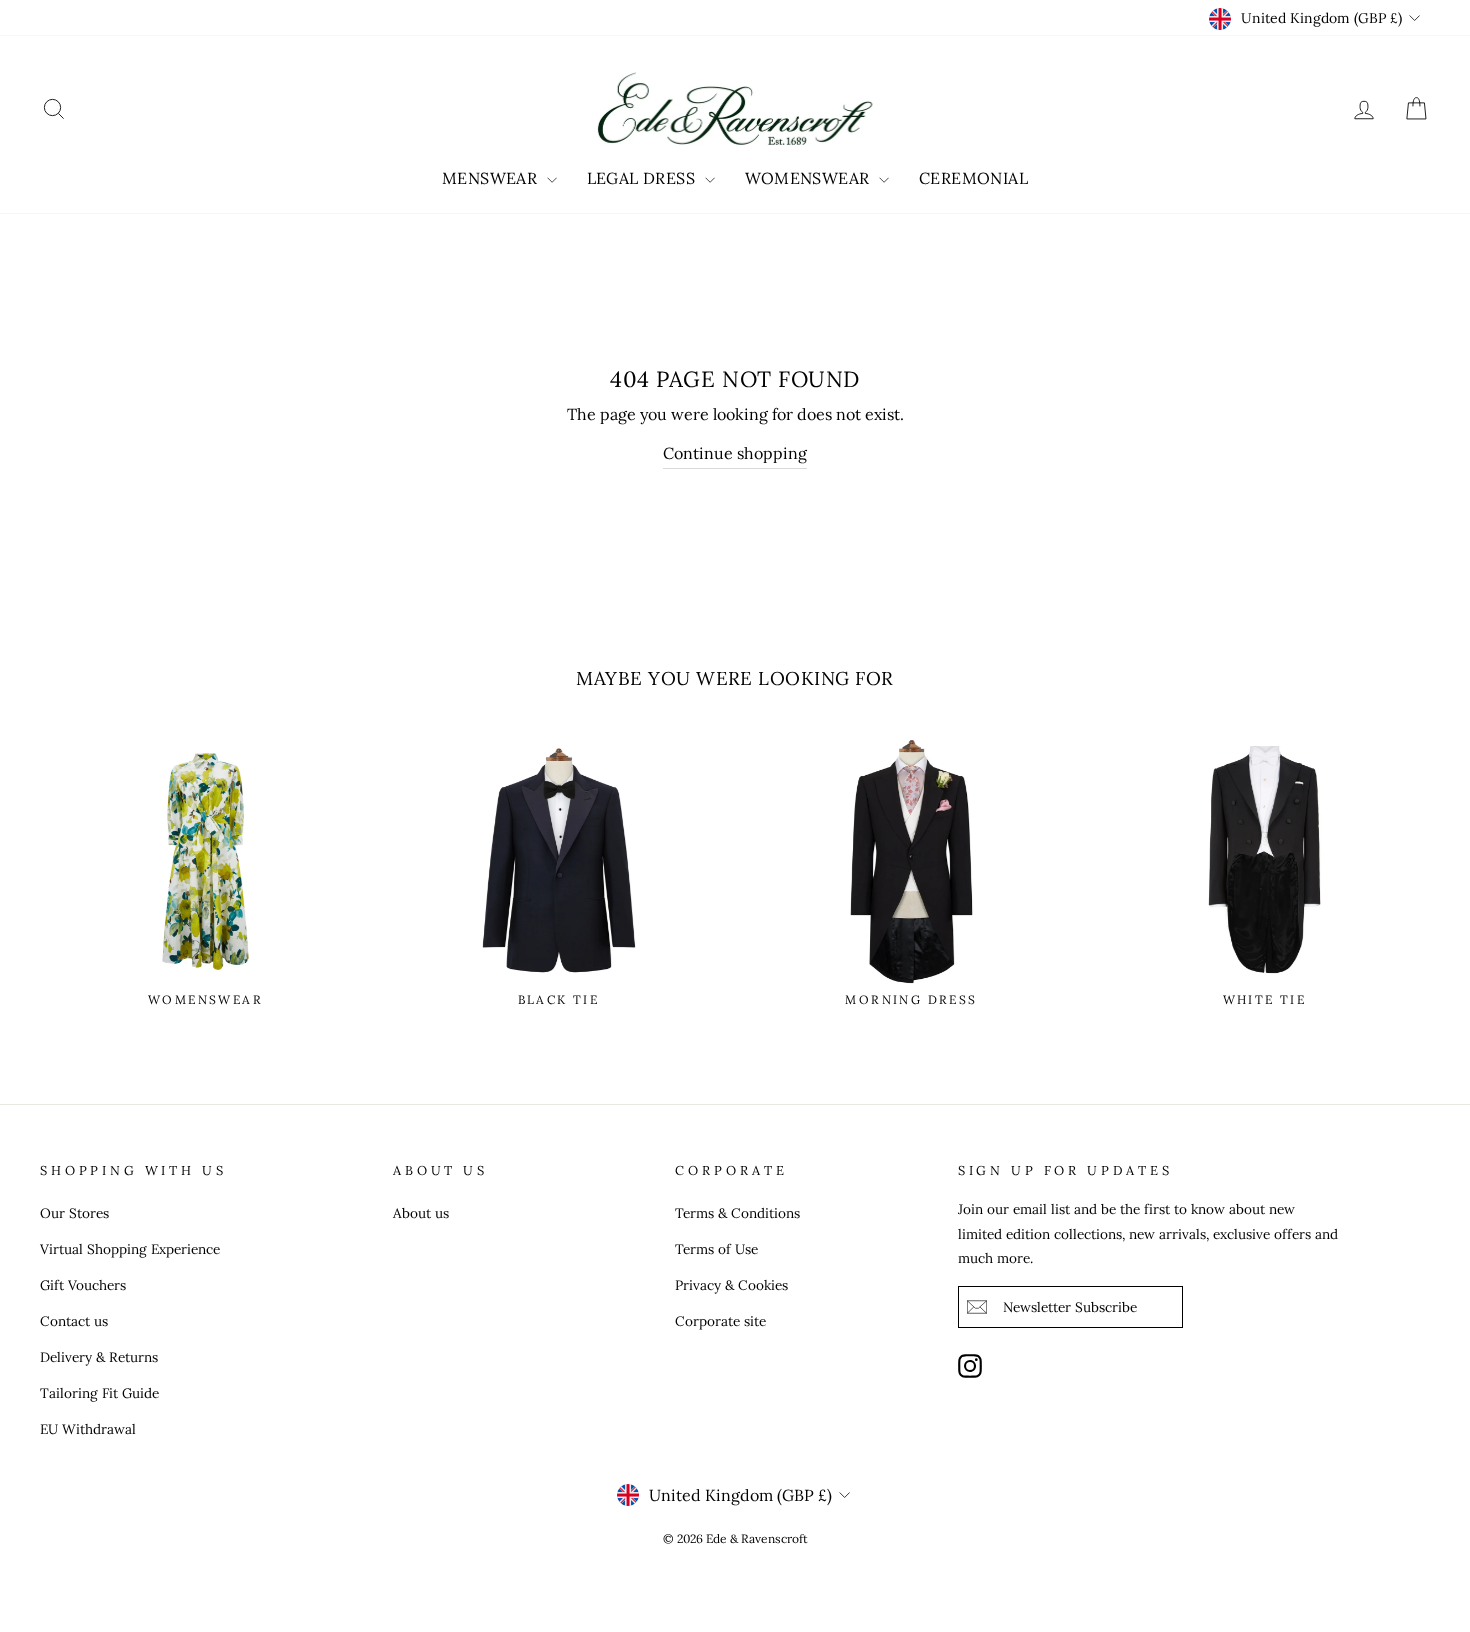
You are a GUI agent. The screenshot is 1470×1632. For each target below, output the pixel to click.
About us (421, 1213)
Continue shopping (735, 453)
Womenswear (809, 178)
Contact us (74, 1321)
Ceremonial (973, 178)
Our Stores (74, 1213)
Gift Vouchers (83, 1285)
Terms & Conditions (737, 1213)
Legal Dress (643, 178)
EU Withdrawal (88, 1429)
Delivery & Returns (99, 1357)
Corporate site (720, 1321)
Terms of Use (716, 1249)
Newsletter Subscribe (1070, 1307)
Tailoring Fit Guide (99, 1393)
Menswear (492, 178)
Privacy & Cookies (731, 1285)
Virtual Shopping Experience (130, 1249)
